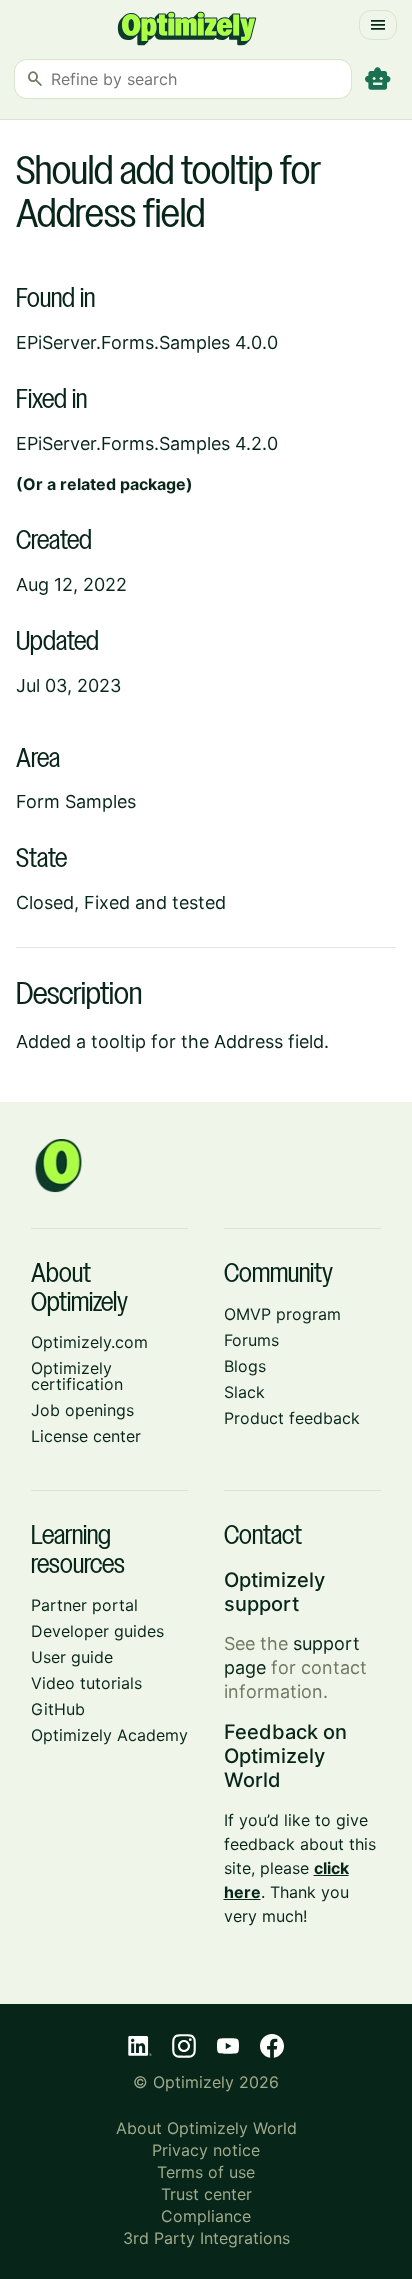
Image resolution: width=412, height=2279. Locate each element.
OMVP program (282, 1314)
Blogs (245, 1366)
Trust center (206, 2194)
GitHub (58, 1709)
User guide (72, 1657)
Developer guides (97, 1631)
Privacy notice (206, 2150)
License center (86, 1436)
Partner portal (84, 1605)
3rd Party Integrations (206, 2238)
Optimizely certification (77, 1376)
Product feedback (292, 1418)
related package (123, 484)
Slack (244, 1392)
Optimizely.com (89, 1342)
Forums (251, 1340)
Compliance (206, 2216)
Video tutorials (86, 1683)
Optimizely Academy (109, 1735)
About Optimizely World (206, 2128)
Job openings (82, 1410)
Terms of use (206, 2172)
